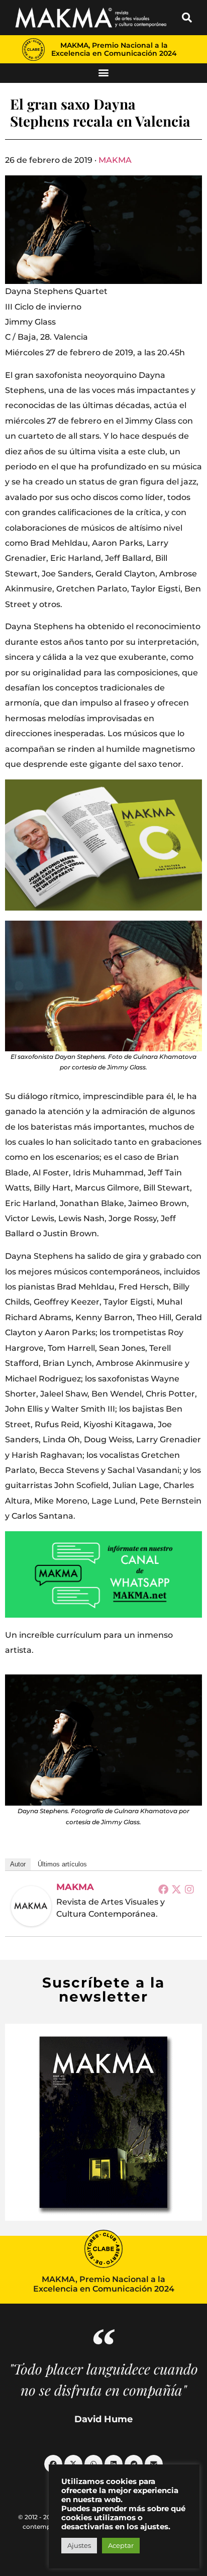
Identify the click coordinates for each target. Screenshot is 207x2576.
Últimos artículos (62, 1864)
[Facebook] (163, 1889)
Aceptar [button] (121, 2545)
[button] (187, 18)
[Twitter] (176, 1889)
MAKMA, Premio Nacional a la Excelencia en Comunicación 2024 (114, 49)
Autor (18, 1864)
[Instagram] (189, 1889)
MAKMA (115, 160)
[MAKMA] (31, 1906)
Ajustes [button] (79, 2545)
